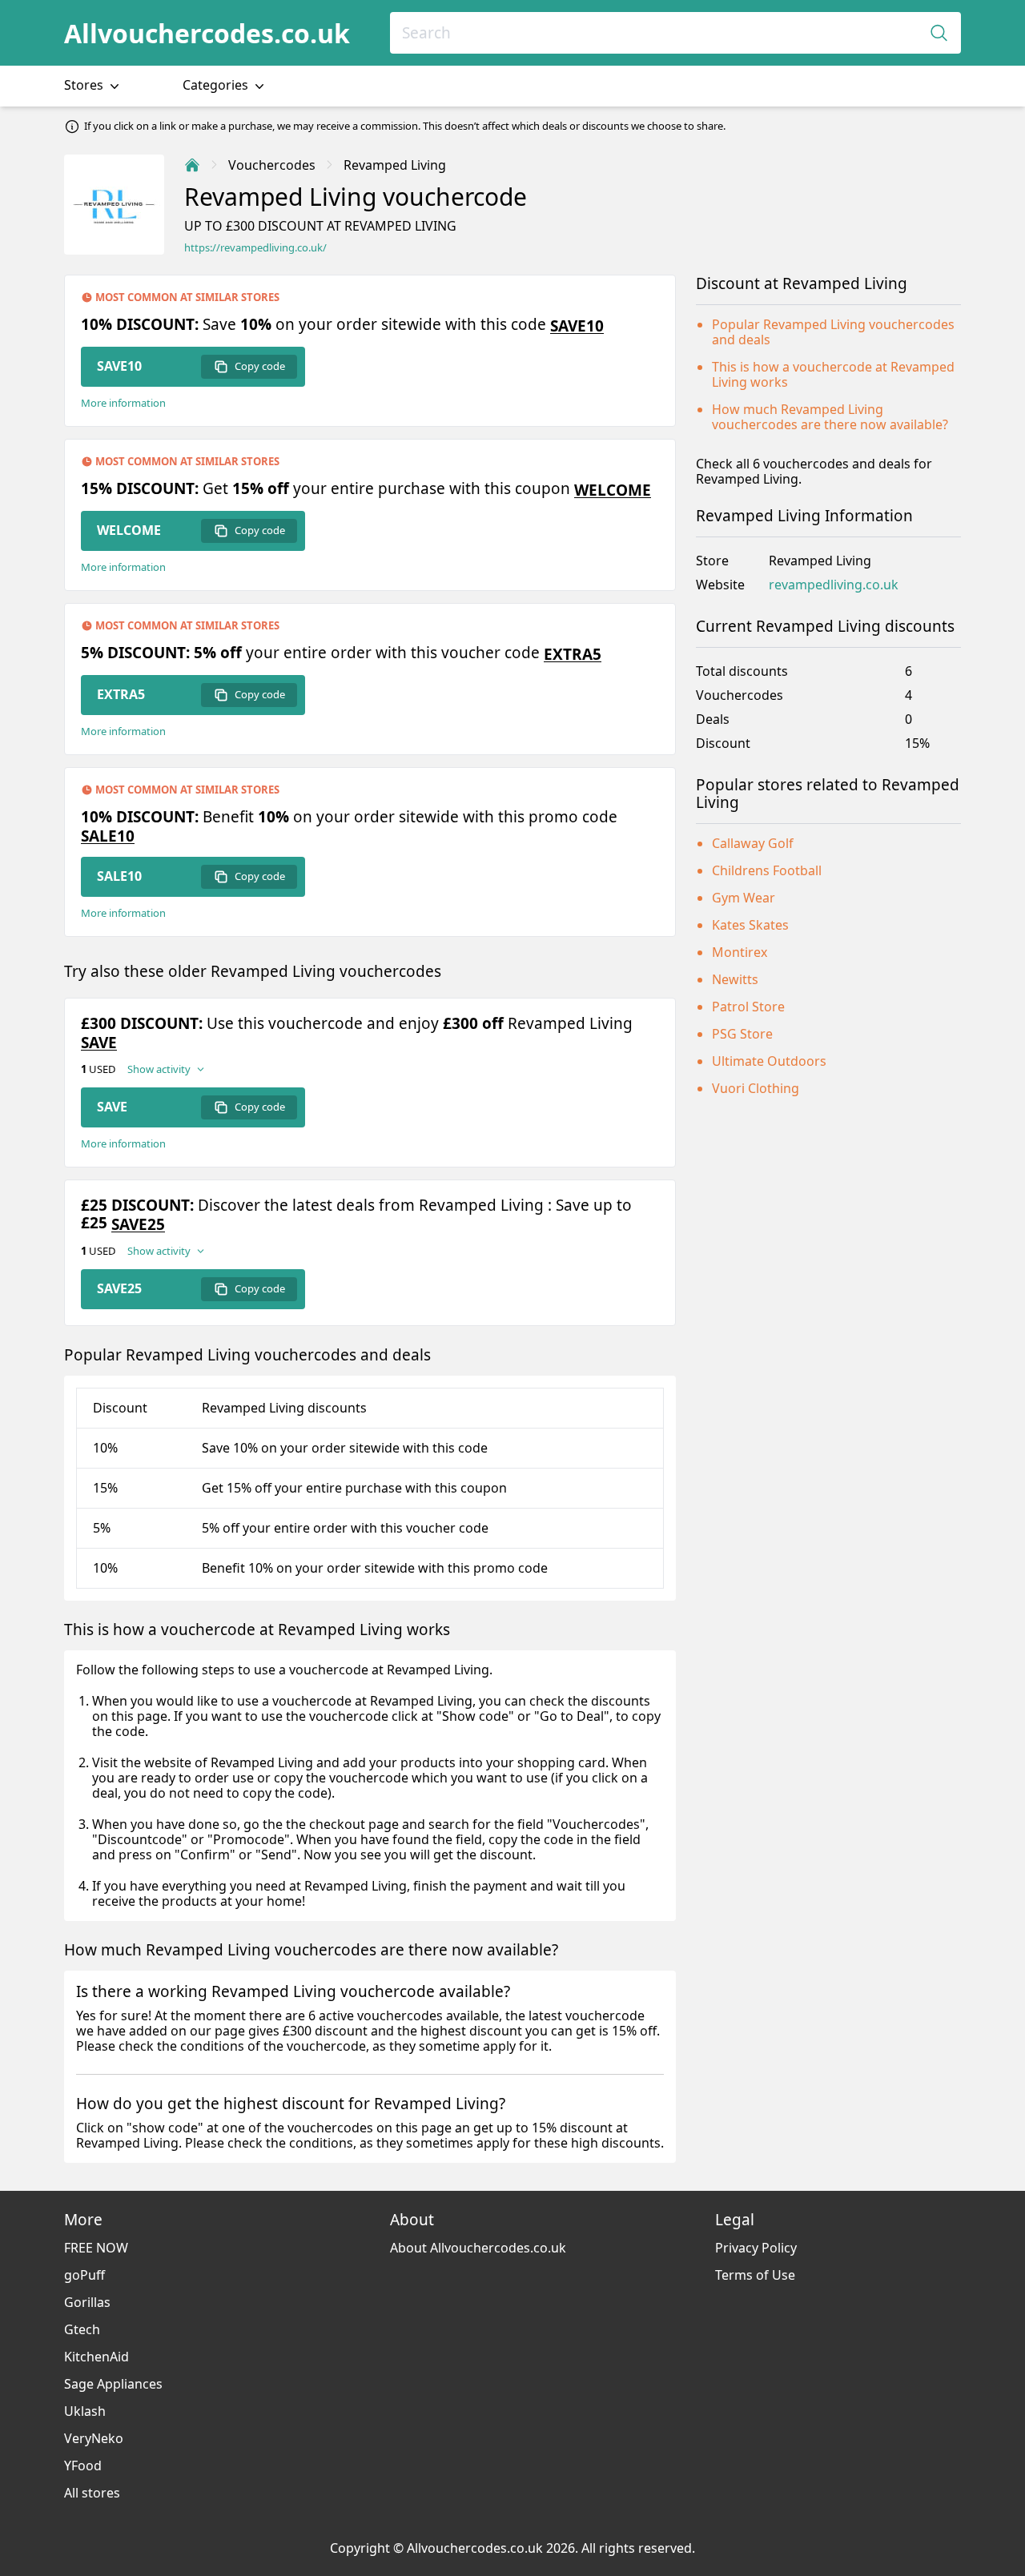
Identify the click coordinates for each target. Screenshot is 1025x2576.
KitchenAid (96, 2357)
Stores (85, 85)
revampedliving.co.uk (834, 585)
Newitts (735, 979)
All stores (92, 2493)
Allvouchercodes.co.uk (207, 33)
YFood (83, 2465)
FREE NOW (96, 2248)
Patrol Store (748, 1007)
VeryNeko (94, 2438)
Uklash (85, 2411)
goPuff (84, 2275)
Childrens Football (767, 870)
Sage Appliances (113, 2384)
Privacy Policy (756, 2248)
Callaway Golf (753, 843)
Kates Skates (750, 925)
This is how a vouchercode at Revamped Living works (833, 374)
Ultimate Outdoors (769, 1061)
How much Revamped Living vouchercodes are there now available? (830, 417)
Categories (217, 85)
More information (123, 403)
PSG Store (742, 1034)
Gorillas (87, 2302)
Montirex (740, 952)
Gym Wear (744, 898)
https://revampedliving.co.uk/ (255, 248)
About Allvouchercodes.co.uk (478, 2248)
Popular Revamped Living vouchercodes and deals (833, 332)
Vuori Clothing (756, 1088)
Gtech (82, 2329)
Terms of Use (755, 2275)
